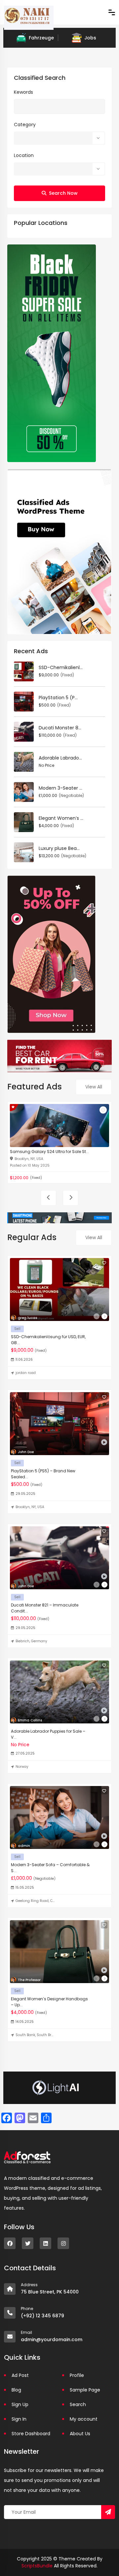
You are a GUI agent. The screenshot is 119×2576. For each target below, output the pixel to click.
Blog (16, 2390)
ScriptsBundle (37, 2566)
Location (24, 155)
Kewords (23, 92)
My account (84, 2419)
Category (25, 125)
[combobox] (59, 138)
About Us (80, 2434)
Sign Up (20, 2404)
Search (78, 2404)
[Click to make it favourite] (103, 1110)
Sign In (19, 2419)
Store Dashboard (31, 2434)
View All (94, 1087)
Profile (77, 2375)
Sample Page (85, 2390)
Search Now (63, 193)
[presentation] (48, 1198)
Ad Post (20, 2375)
